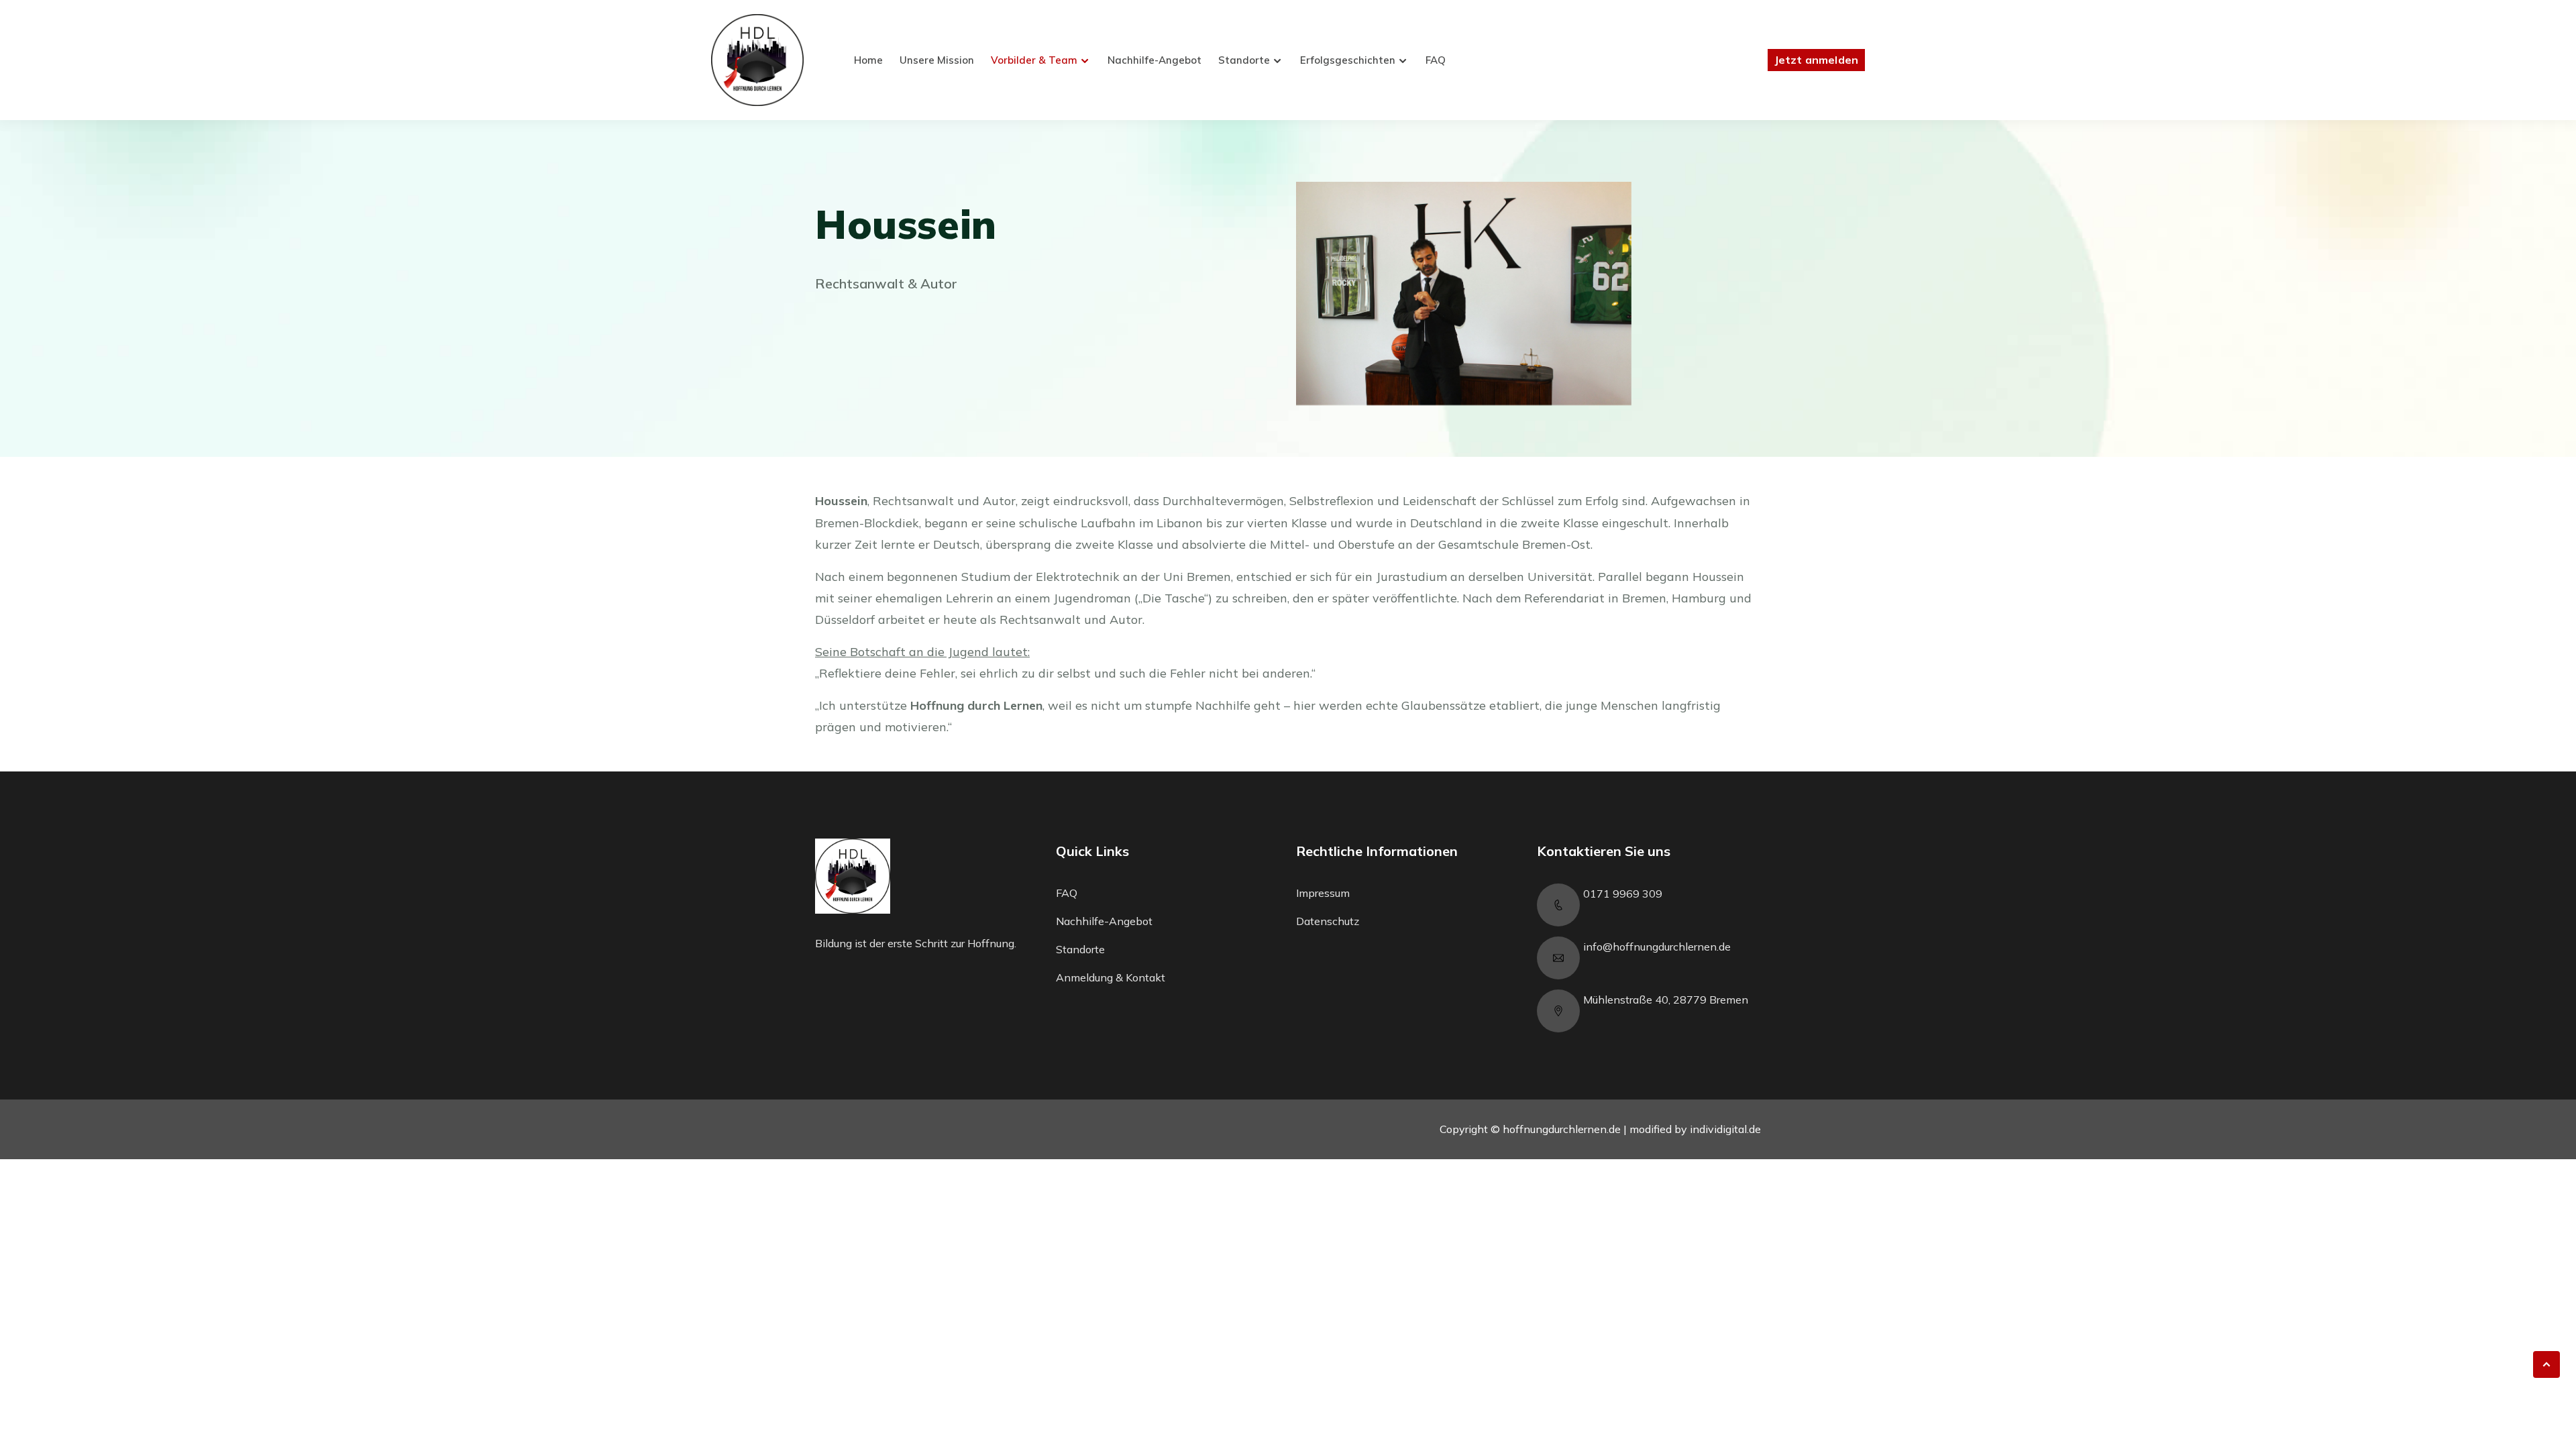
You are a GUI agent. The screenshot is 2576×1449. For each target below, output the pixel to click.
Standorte (1244, 60)
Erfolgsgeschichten (1348, 60)
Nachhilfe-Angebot (1155, 60)
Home (868, 60)
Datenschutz (1328, 921)
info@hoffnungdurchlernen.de (1657, 947)
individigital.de (1725, 1129)
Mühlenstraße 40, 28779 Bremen (1666, 1000)
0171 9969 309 (1623, 894)
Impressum (1323, 893)
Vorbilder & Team (1034, 60)
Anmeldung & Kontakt (1111, 977)
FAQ (1436, 60)
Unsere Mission (937, 60)
